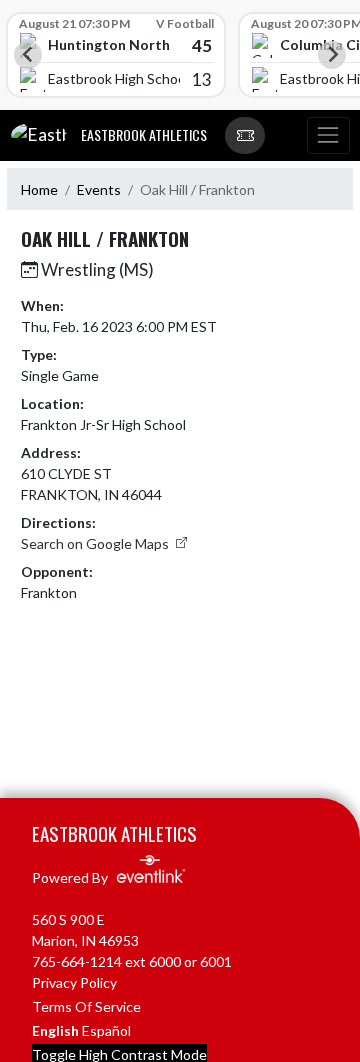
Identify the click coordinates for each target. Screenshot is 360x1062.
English (55, 1030)
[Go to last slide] (28, 55)
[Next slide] (332, 55)
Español (106, 1030)
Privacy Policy (74, 982)
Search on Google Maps (96, 543)
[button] (245, 136)
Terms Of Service (86, 1006)
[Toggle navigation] (328, 136)
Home (39, 189)
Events (99, 189)
